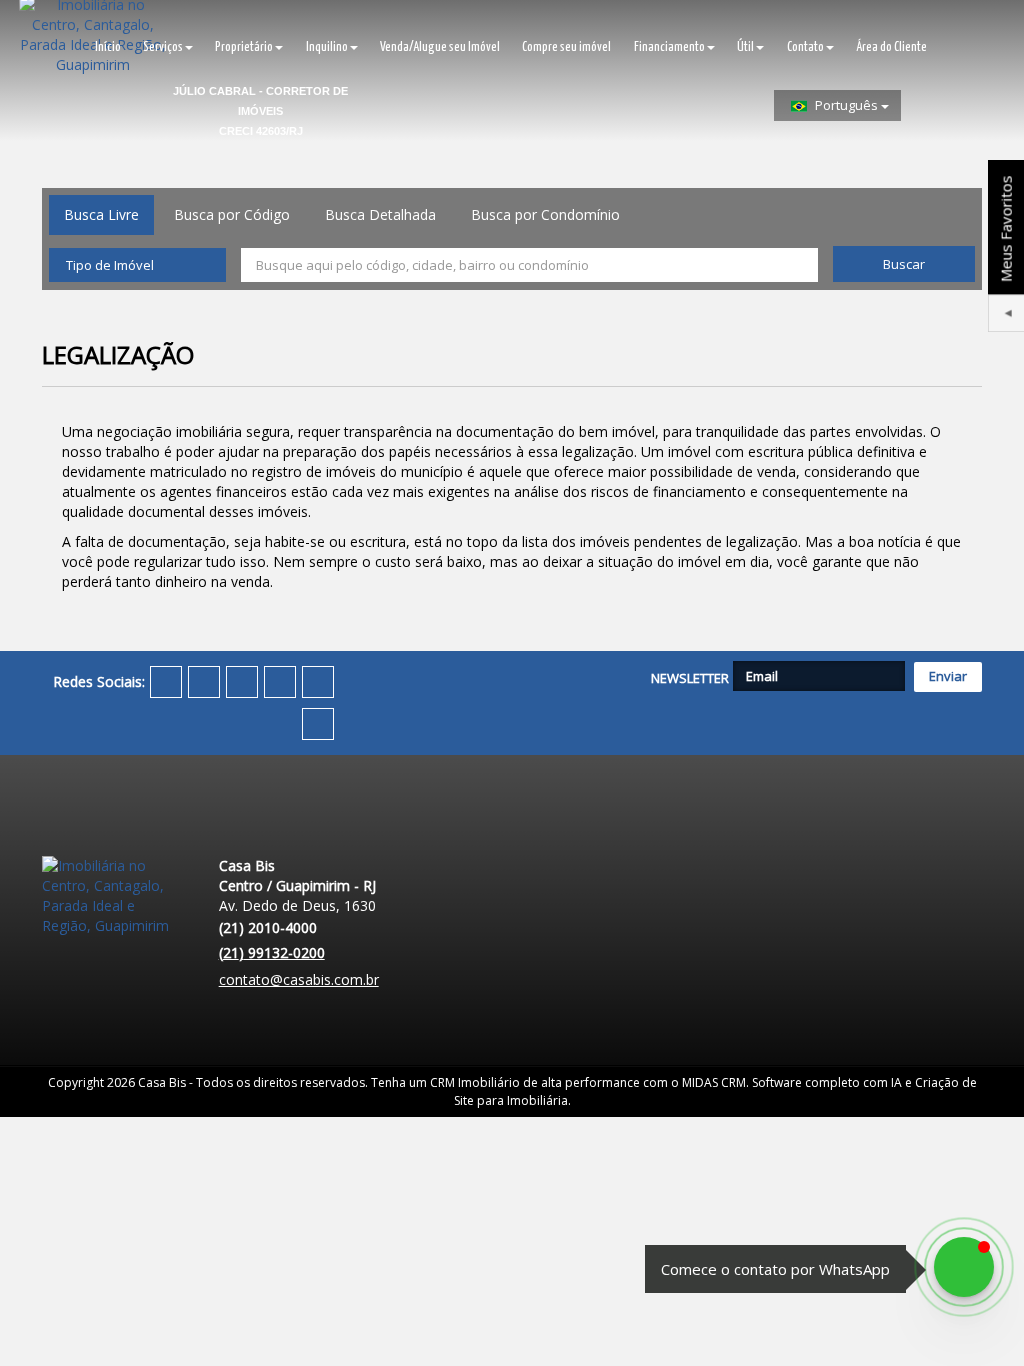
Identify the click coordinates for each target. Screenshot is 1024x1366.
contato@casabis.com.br (299, 979)
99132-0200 (272, 952)
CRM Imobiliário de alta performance (535, 1082)
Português (846, 105)
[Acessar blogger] (318, 724)
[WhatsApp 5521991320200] (964, 1267)
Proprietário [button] (244, 47)
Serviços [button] (163, 47)
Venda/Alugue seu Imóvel (440, 47)
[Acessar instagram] (318, 682)
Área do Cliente (891, 47)
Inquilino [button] (327, 47)
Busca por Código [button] (232, 214)
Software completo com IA (827, 1082)
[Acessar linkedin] (280, 682)
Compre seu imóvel (566, 47)
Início (108, 47)
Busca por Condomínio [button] (545, 214)
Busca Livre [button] (101, 214)
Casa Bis (162, 1082)
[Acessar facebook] (166, 682)
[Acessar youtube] (242, 682)
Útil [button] (745, 47)
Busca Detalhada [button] (380, 214)
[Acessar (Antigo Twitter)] (204, 682)
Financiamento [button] (669, 47)
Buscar (904, 264)
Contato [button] (805, 47)
